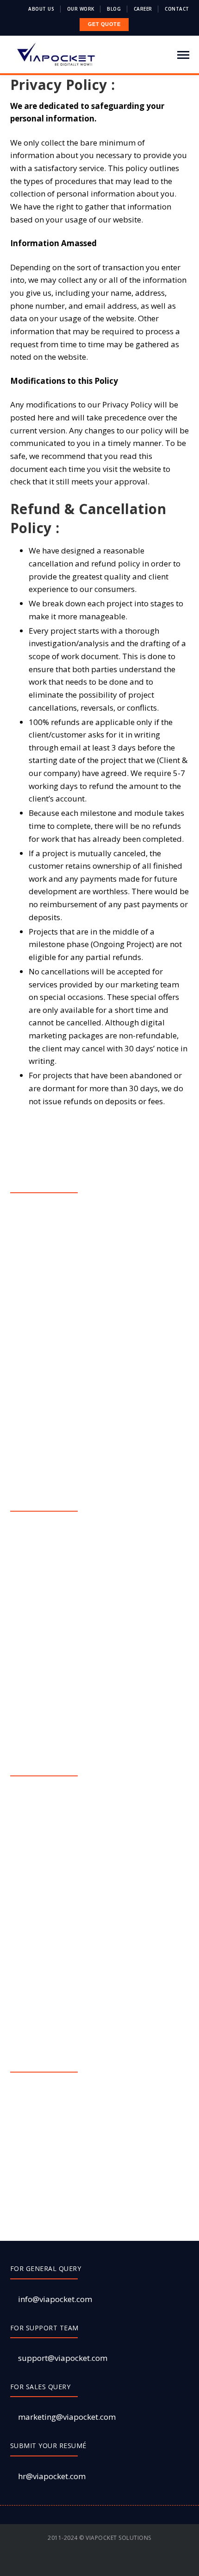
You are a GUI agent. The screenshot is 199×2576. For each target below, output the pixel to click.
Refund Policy (45, 1362)
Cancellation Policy (56, 1320)
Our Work (81, 9)
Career (143, 9)
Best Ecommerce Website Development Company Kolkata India (105, 1560)
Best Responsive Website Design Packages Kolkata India (95, 1908)
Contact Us (40, 1383)
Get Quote (39, 1257)
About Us (41, 9)
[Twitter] (84, 2562)
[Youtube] (97, 2562)
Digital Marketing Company (68, 1534)
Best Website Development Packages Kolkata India (100, 1939)
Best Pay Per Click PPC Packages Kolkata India (101, 1637)
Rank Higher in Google (60, 1616)
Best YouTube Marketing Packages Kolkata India (105, 1964)
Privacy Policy (46, 1341)
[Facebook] (71, 2562)
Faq (27, 1278)
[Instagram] (137, 2562)
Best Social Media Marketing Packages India (97, 1882)
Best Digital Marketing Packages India (87, 1798)
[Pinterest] (110, 2562)
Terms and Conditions (58, 1299)
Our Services (44, 1236)
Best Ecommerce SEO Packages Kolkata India (99, 1819)
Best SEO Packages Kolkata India (78, 1861)
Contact (177, 9)
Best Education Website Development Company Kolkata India (102, 1590)
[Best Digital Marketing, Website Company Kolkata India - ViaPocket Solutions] (56, 54)
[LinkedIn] (124, 2562)
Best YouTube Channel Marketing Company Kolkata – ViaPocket (95, 1663)
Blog (114, 9)
